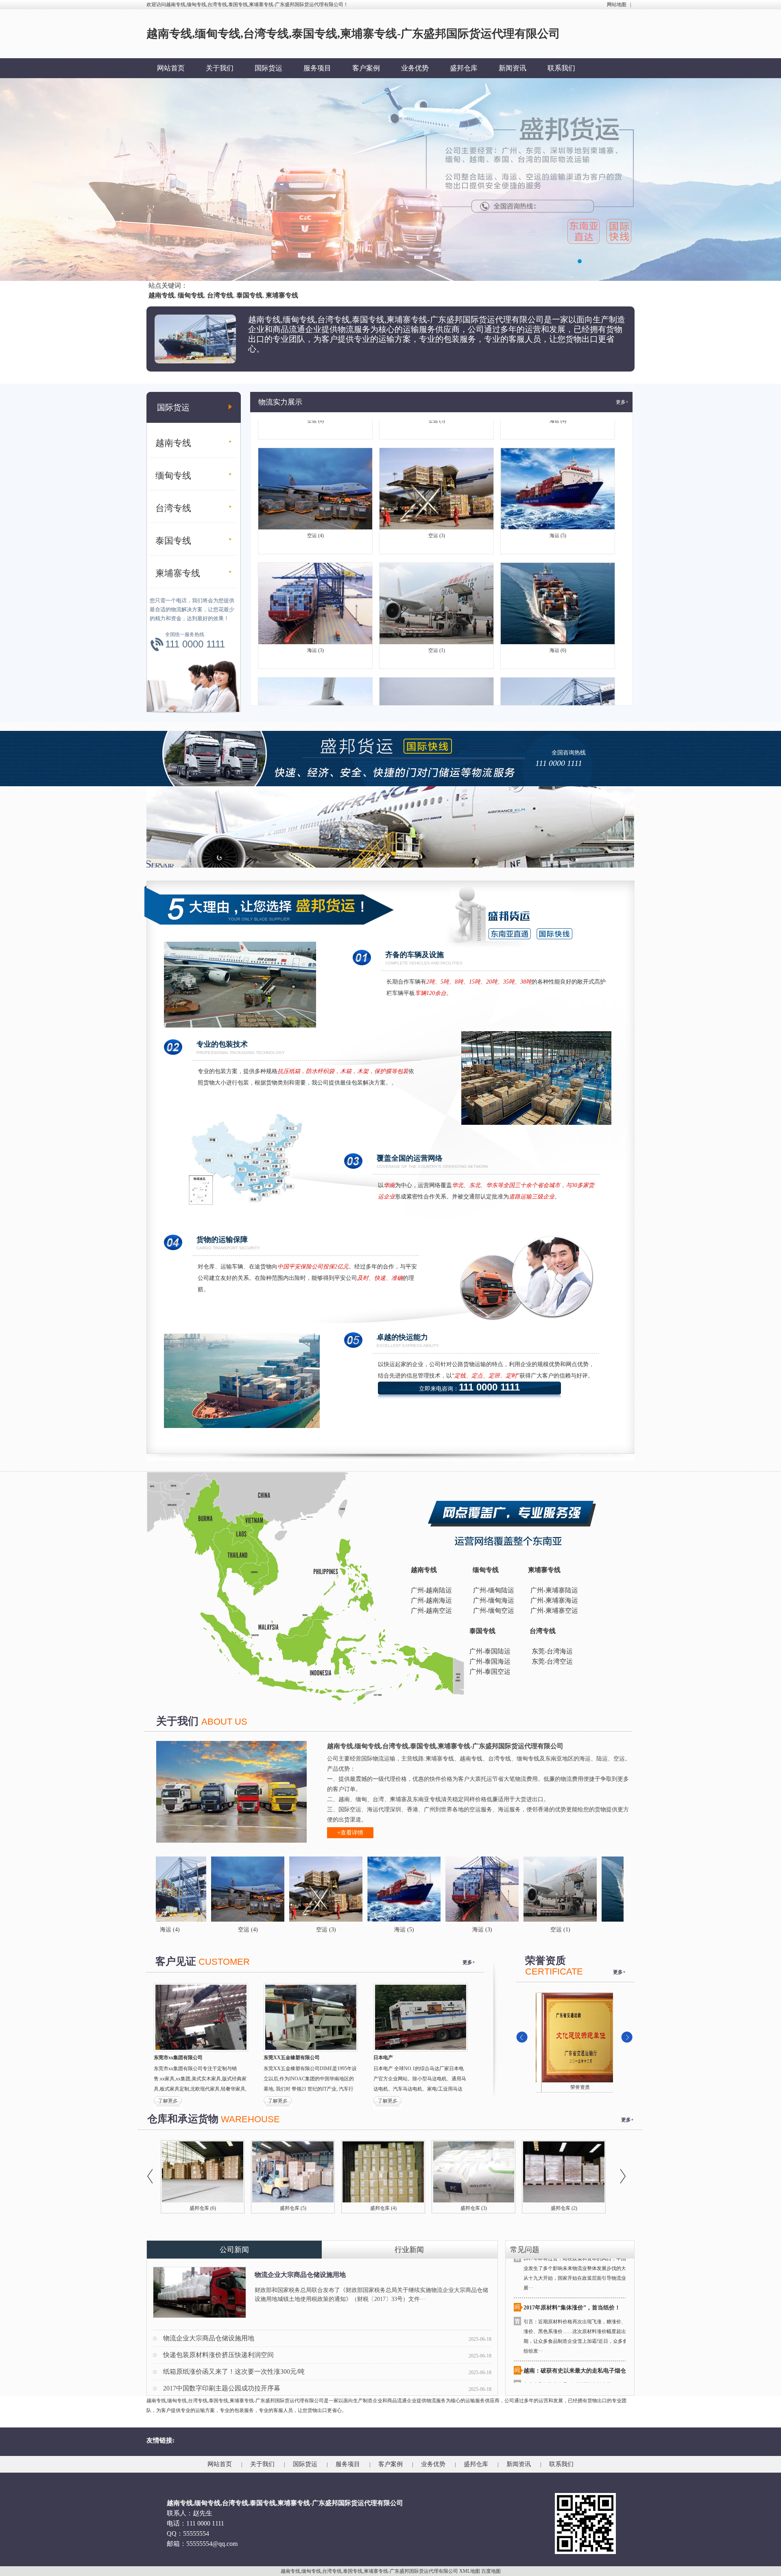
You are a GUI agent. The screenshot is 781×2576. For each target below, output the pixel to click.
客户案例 (366, 68)
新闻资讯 (513, 68)
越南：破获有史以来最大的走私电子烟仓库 (578, 2299)
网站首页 (171, 68)
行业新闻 (409, 2250)
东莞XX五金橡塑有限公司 (292, 2058)
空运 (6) (315, 693)
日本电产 (383, 2058)
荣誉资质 (574, 2087)
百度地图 (491, 2571)
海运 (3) (315, 579)
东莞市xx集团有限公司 (178, 2058)
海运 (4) (558, 693)
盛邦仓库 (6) (387, 2208)
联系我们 (561, 68)
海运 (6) (558, 579)
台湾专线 (173, 508)
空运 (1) (437, 579)
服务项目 (317, 68)
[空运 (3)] (185, 1889)
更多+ (622, 402)
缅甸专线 (173, 476)
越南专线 (173, 443)
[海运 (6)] (498, 1889)
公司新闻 (234, 2250)
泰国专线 (173, 541)
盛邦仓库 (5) (478, 2208)
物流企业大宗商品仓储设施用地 (300, 2275)
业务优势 (415, 68)
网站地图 (617, 4)
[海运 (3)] (342, 1889)
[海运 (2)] (576, 1889)
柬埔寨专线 (178, 573)
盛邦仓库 (464, 68)
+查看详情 (350, 1833)
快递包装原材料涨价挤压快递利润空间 (218, 2355)
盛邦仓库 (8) (207, 2208)
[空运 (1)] (420, 1889)
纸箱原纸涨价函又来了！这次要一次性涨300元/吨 (234, 2372)
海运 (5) (558, 464)
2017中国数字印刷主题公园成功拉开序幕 (222, 2388)
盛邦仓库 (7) (297, 2208)
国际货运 (268, 68)
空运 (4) (315, 464)
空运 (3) (437, 464)
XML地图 (470, 2571)
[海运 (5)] (264, 1889)
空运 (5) (437, 693)
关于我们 (220, 68)
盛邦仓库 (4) (568, 2208)
